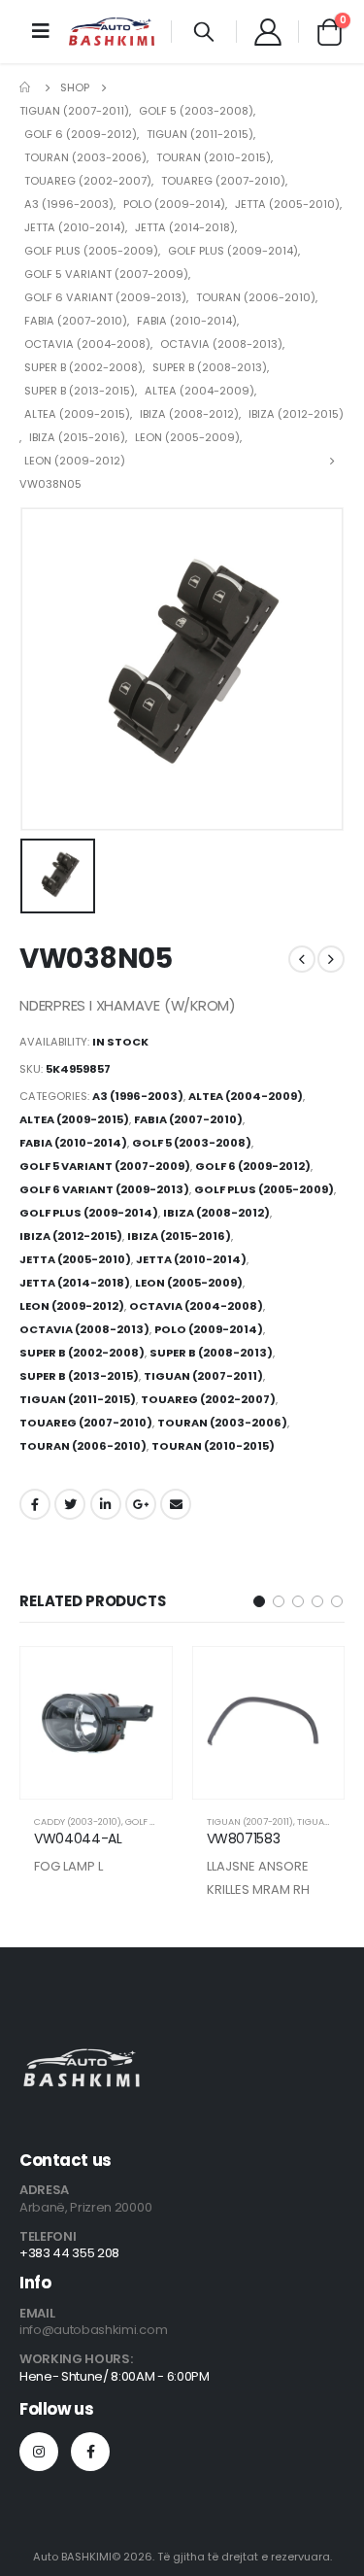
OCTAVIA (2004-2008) (196, 1306)
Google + (141, 1504)
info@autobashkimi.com (93, 2330)
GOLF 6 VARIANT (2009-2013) (104, 1189)
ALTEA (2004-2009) (246, 1096)
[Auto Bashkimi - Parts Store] (112, 32)
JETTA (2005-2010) (75, 1259)
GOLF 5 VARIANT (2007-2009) (105, 1166)
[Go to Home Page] (26, 87)
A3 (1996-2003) (138, 1096)
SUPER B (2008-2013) (211, 1353)
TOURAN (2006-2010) (83, 1446)
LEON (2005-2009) (189, 1283)
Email (176, 1504)
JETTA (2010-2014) (191, 1259)
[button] (259, 1601)
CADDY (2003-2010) (78, 1821)
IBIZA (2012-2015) (71, 1236)
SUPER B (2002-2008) (82, 1353)
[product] (96, 1723)
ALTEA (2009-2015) (74, 1119)
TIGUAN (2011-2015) (78, 1399)
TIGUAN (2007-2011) (203, 1376)
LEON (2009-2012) (72, 1306)
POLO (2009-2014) (209, 1329)
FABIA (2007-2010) (188, 1119)
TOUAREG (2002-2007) (208, 1399)
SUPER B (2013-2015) (79, 1376)
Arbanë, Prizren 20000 (85, 2207)
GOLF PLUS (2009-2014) (89, 1213)
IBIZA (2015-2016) (179, 1236)
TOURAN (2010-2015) (213, 1446)
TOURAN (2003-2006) (222, 1423)
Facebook (35, 1504)
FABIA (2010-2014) (73, 1143)
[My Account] (267, 31)
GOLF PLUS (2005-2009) (264, 1189)
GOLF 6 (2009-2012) (253, 1166)
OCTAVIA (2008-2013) (84, 1329)
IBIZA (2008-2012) (216, 1213)
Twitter (70, 1504)
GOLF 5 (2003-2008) (192, 1143)
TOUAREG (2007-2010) (86, 1423)
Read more (141, 1678)
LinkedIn (106, 1504)
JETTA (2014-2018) (75, 1283)
